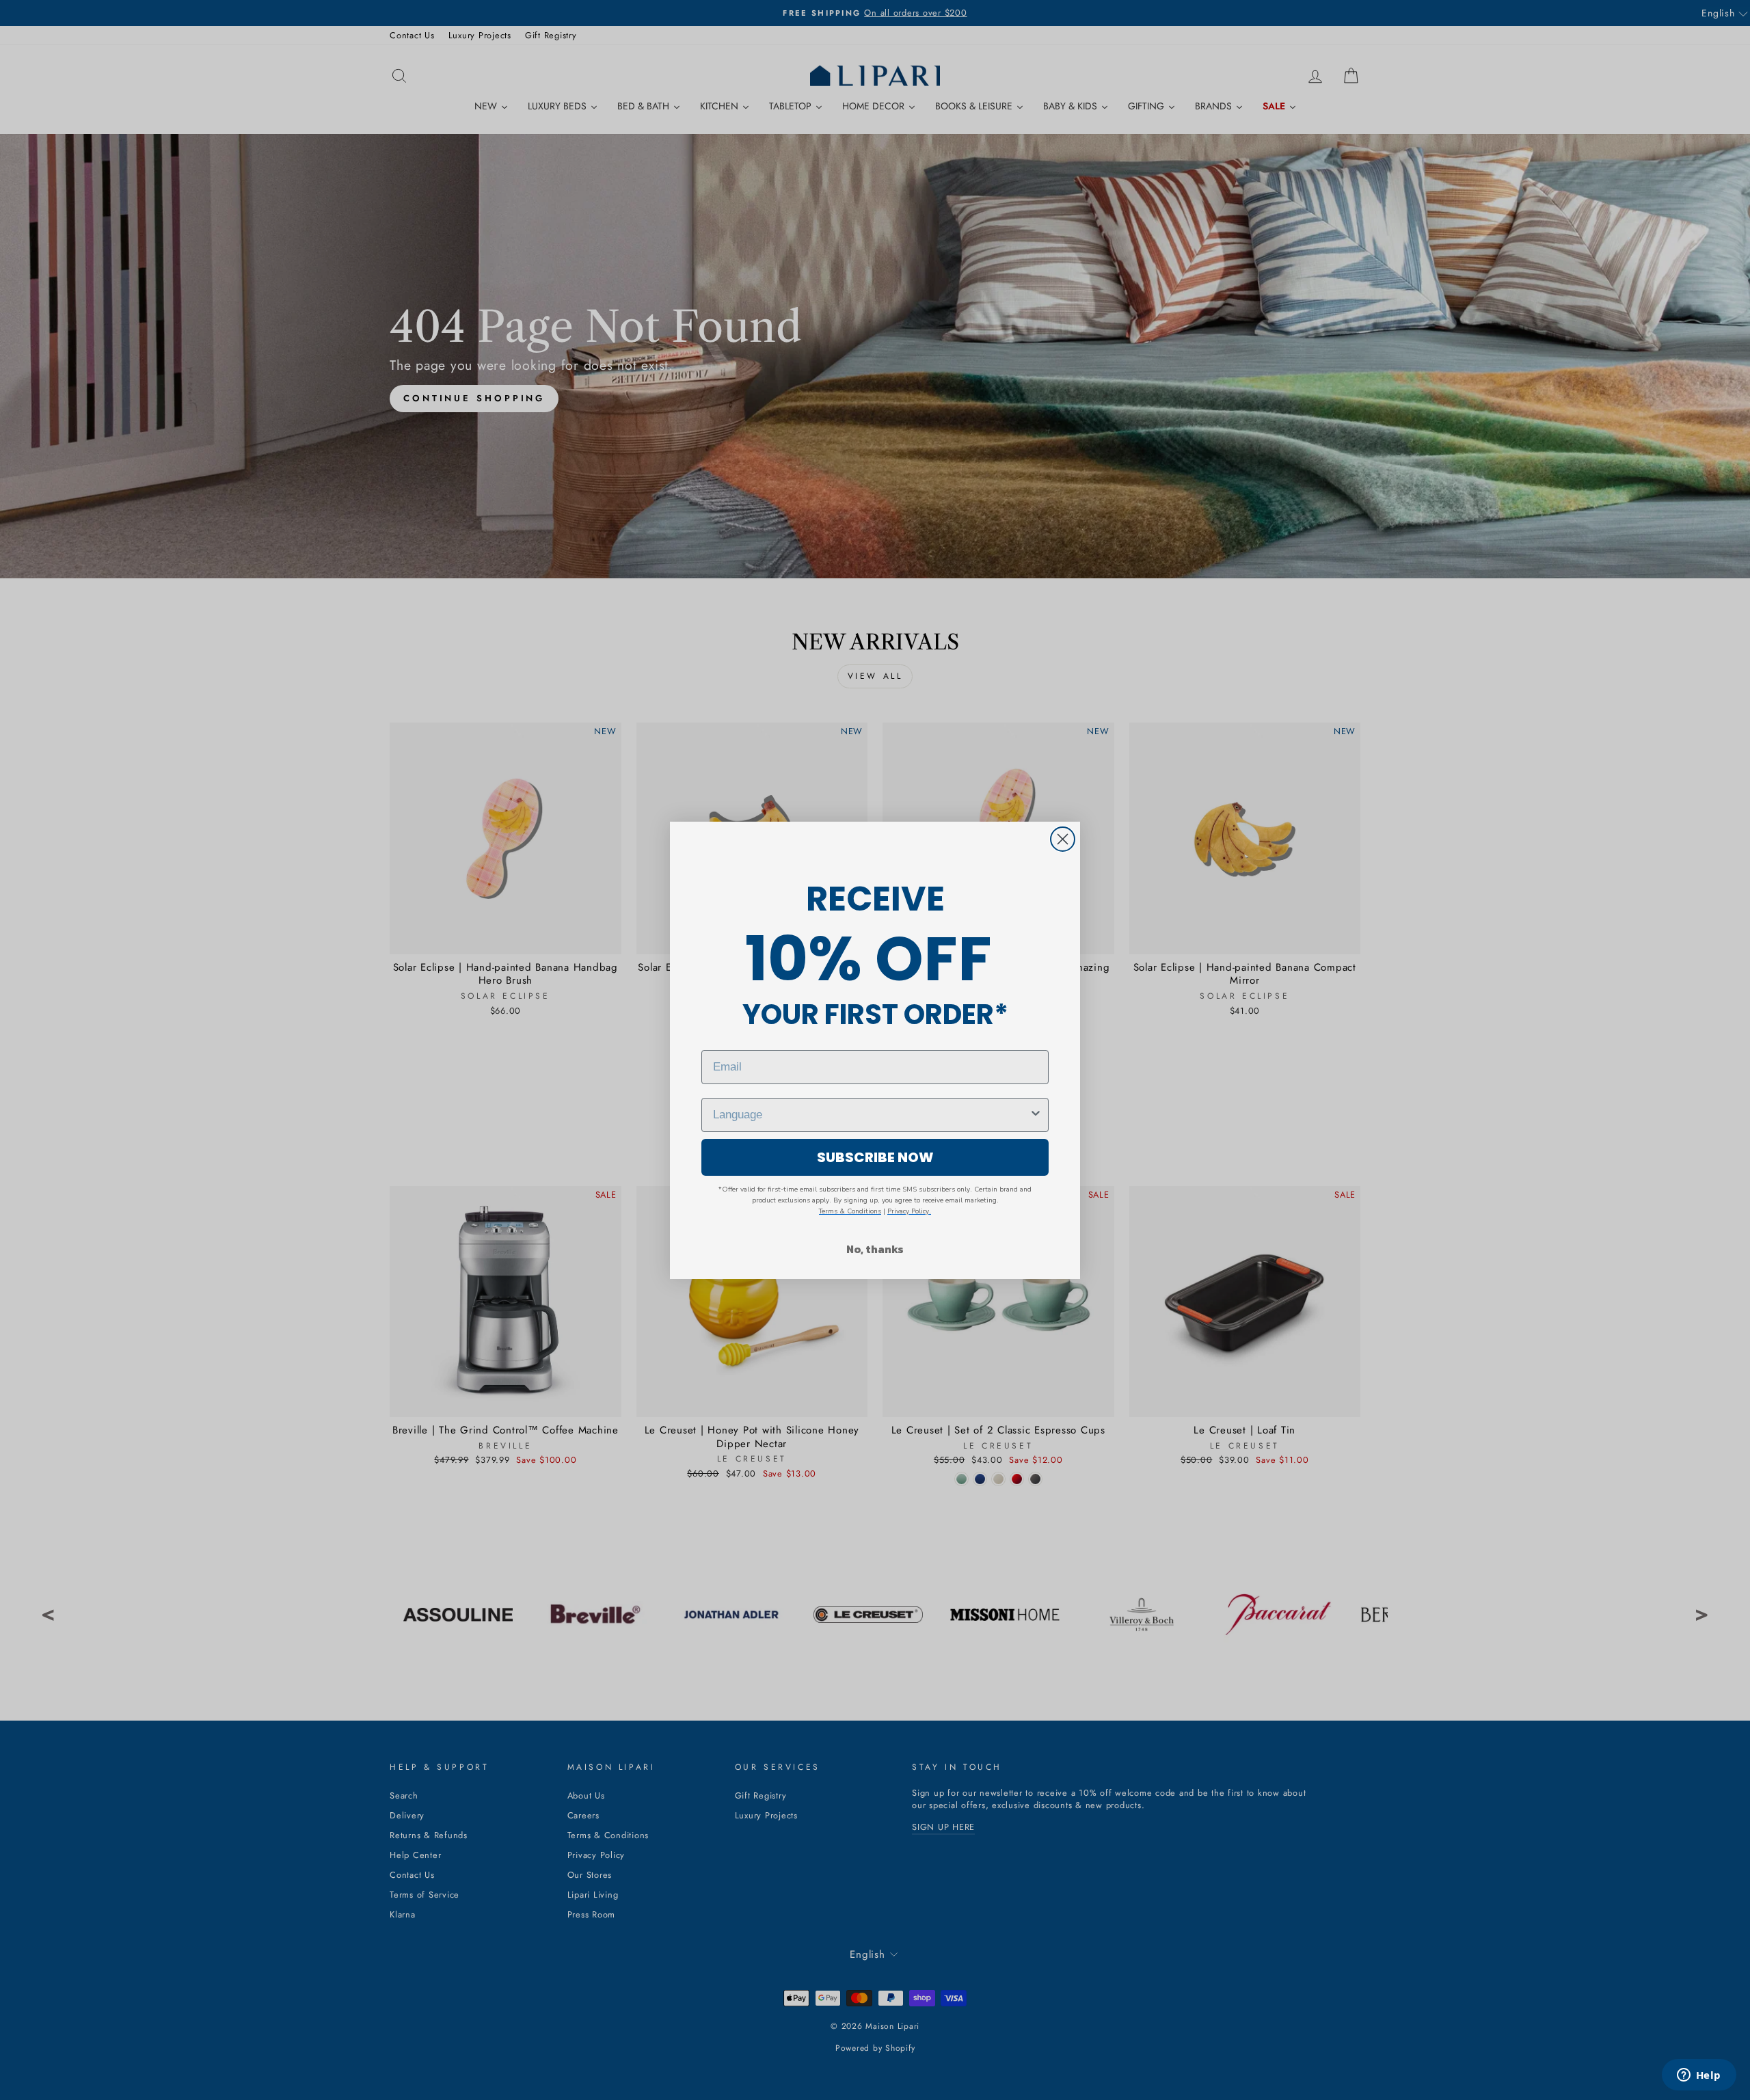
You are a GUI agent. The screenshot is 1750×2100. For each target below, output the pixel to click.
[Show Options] (1036, 1115)
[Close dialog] (1063, 839)
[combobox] (871, 1115)
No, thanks (875, 1249)
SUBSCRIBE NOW (875, 1157)
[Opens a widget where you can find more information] (1699, 2076)
